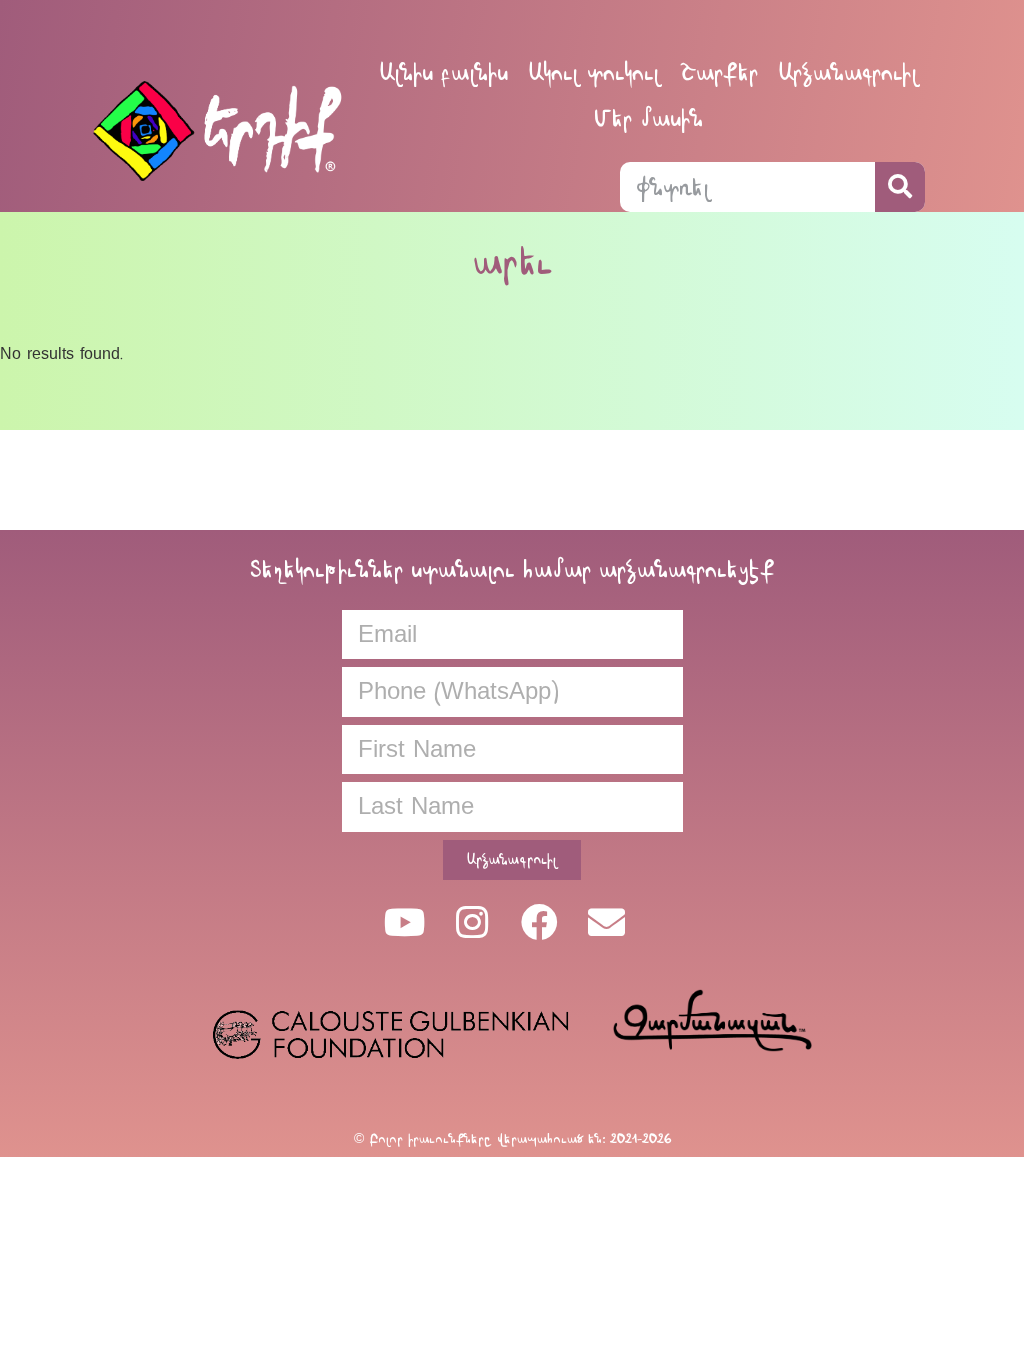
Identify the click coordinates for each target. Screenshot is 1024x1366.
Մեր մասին (648, 118)
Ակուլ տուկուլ (594, 72)
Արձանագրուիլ (848, 72)
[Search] (900, 187)
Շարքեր (719, 72)
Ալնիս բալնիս (443, 72)
